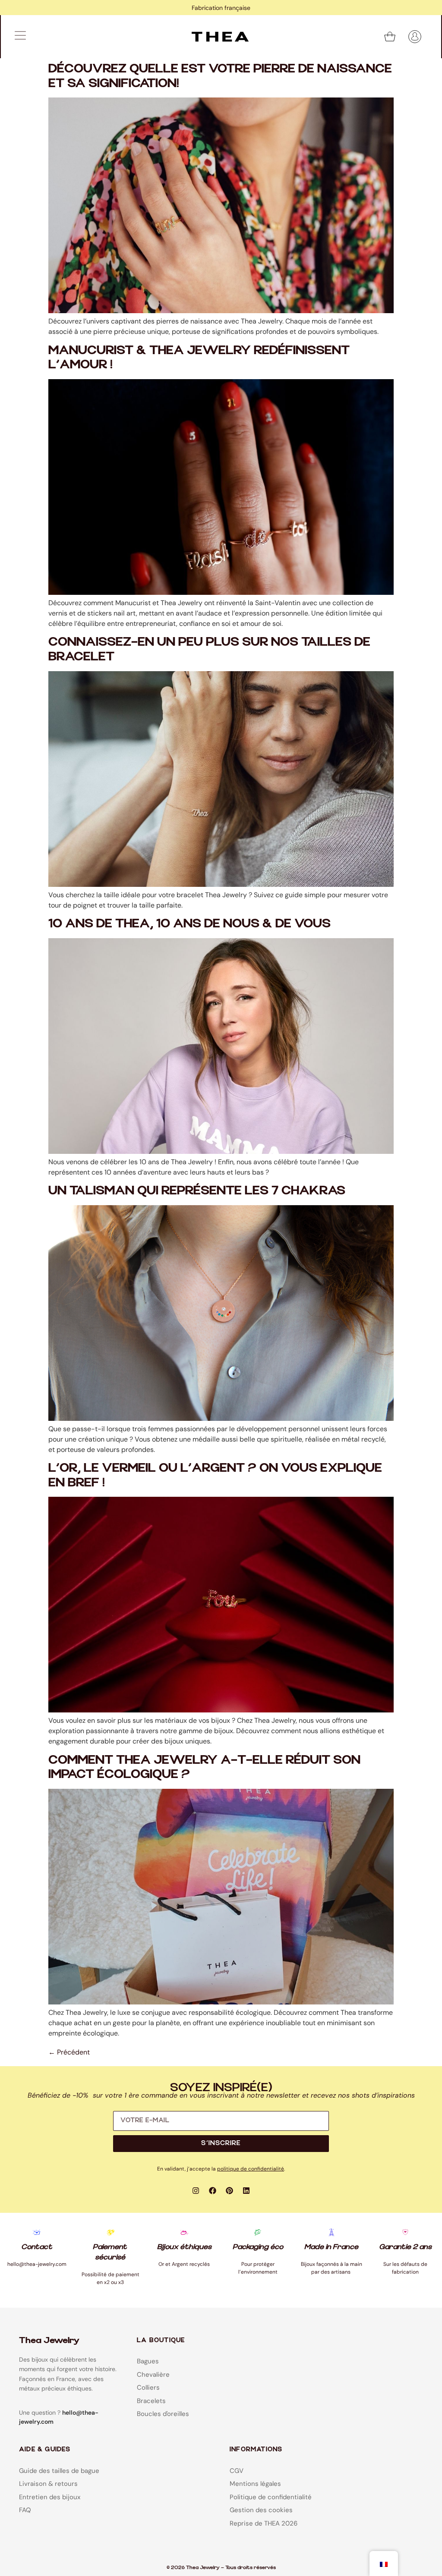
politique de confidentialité (251, 2169)
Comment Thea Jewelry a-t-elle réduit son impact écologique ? (204, 1767)
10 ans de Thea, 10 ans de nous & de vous (189, 924)
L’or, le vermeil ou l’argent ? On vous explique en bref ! (215, 1475)
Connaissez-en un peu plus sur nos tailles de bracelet (209, 649)
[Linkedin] (246, 2190)
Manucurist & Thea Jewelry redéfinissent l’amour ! (199, 358)
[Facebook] (213, 2190)
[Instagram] (196, 2190)
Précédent (69, 2052)
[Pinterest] (230, 2190)
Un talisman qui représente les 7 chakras (197, 1191)
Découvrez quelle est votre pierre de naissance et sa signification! (220, 76)
